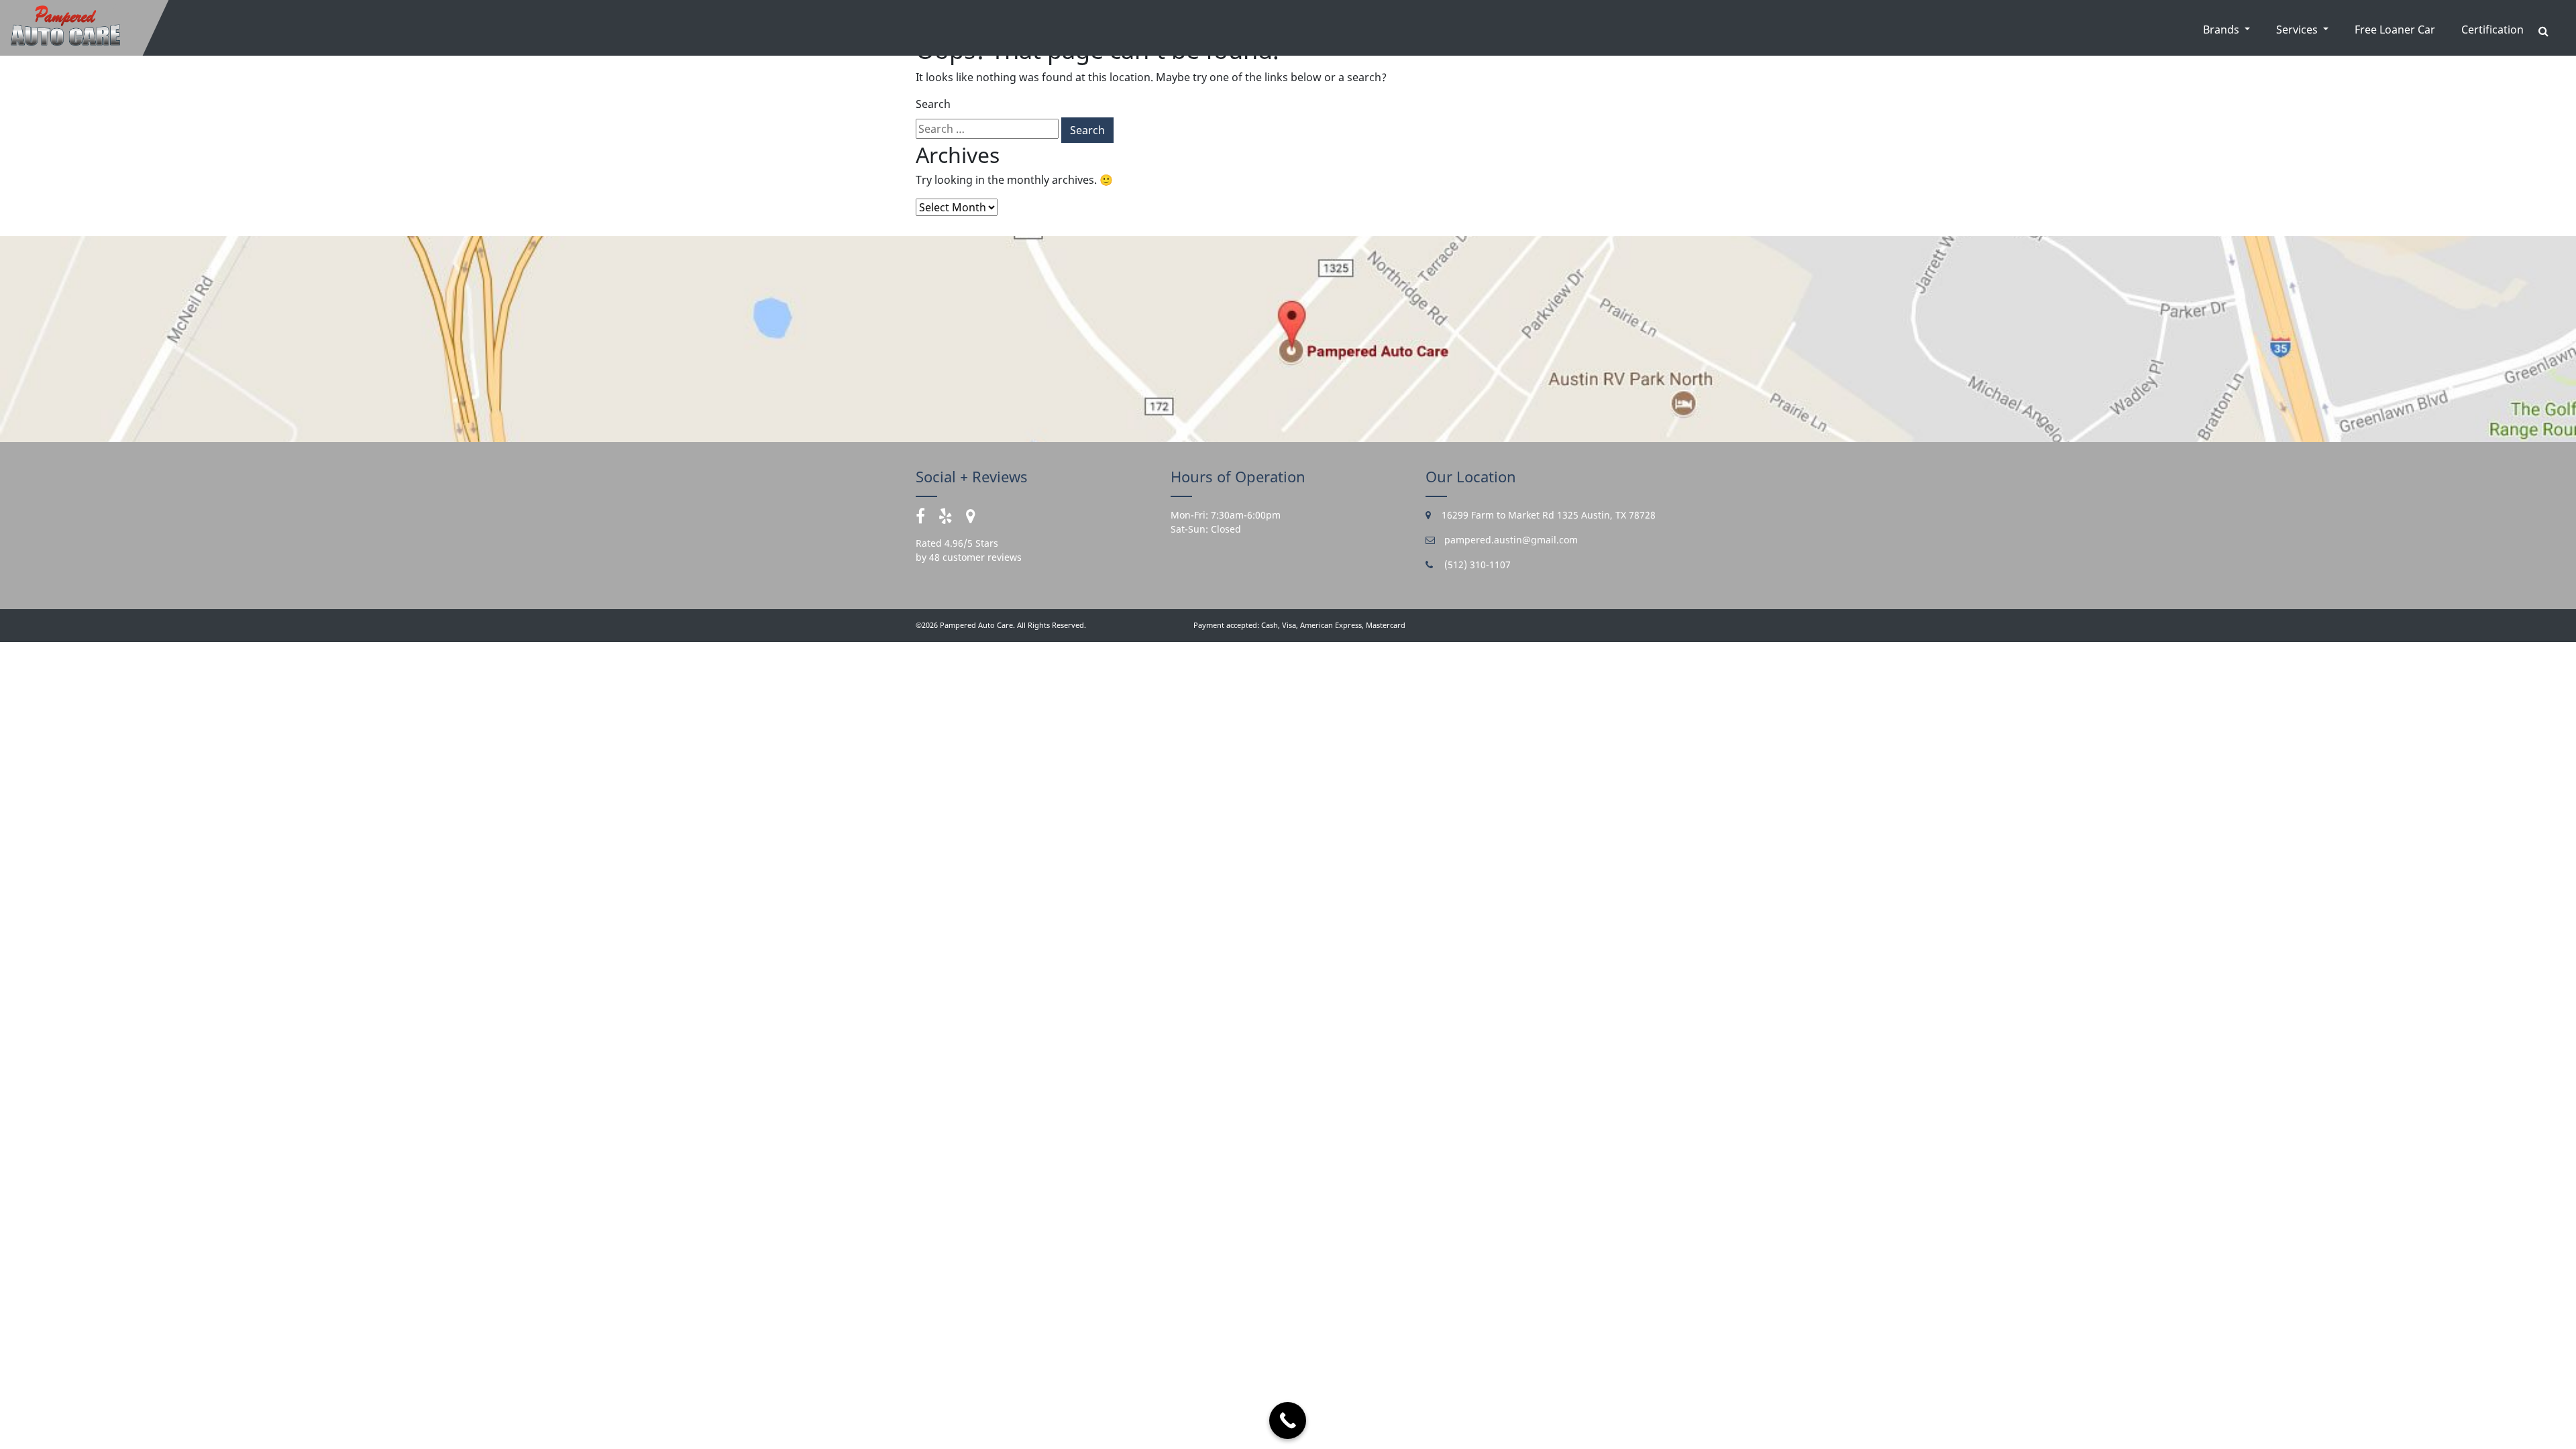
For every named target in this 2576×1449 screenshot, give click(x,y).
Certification (2492, 30)
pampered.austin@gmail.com (1510, 540)
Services (2298, 30)
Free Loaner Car (2395, 30)
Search (933, 104)
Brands (2222, 30)
